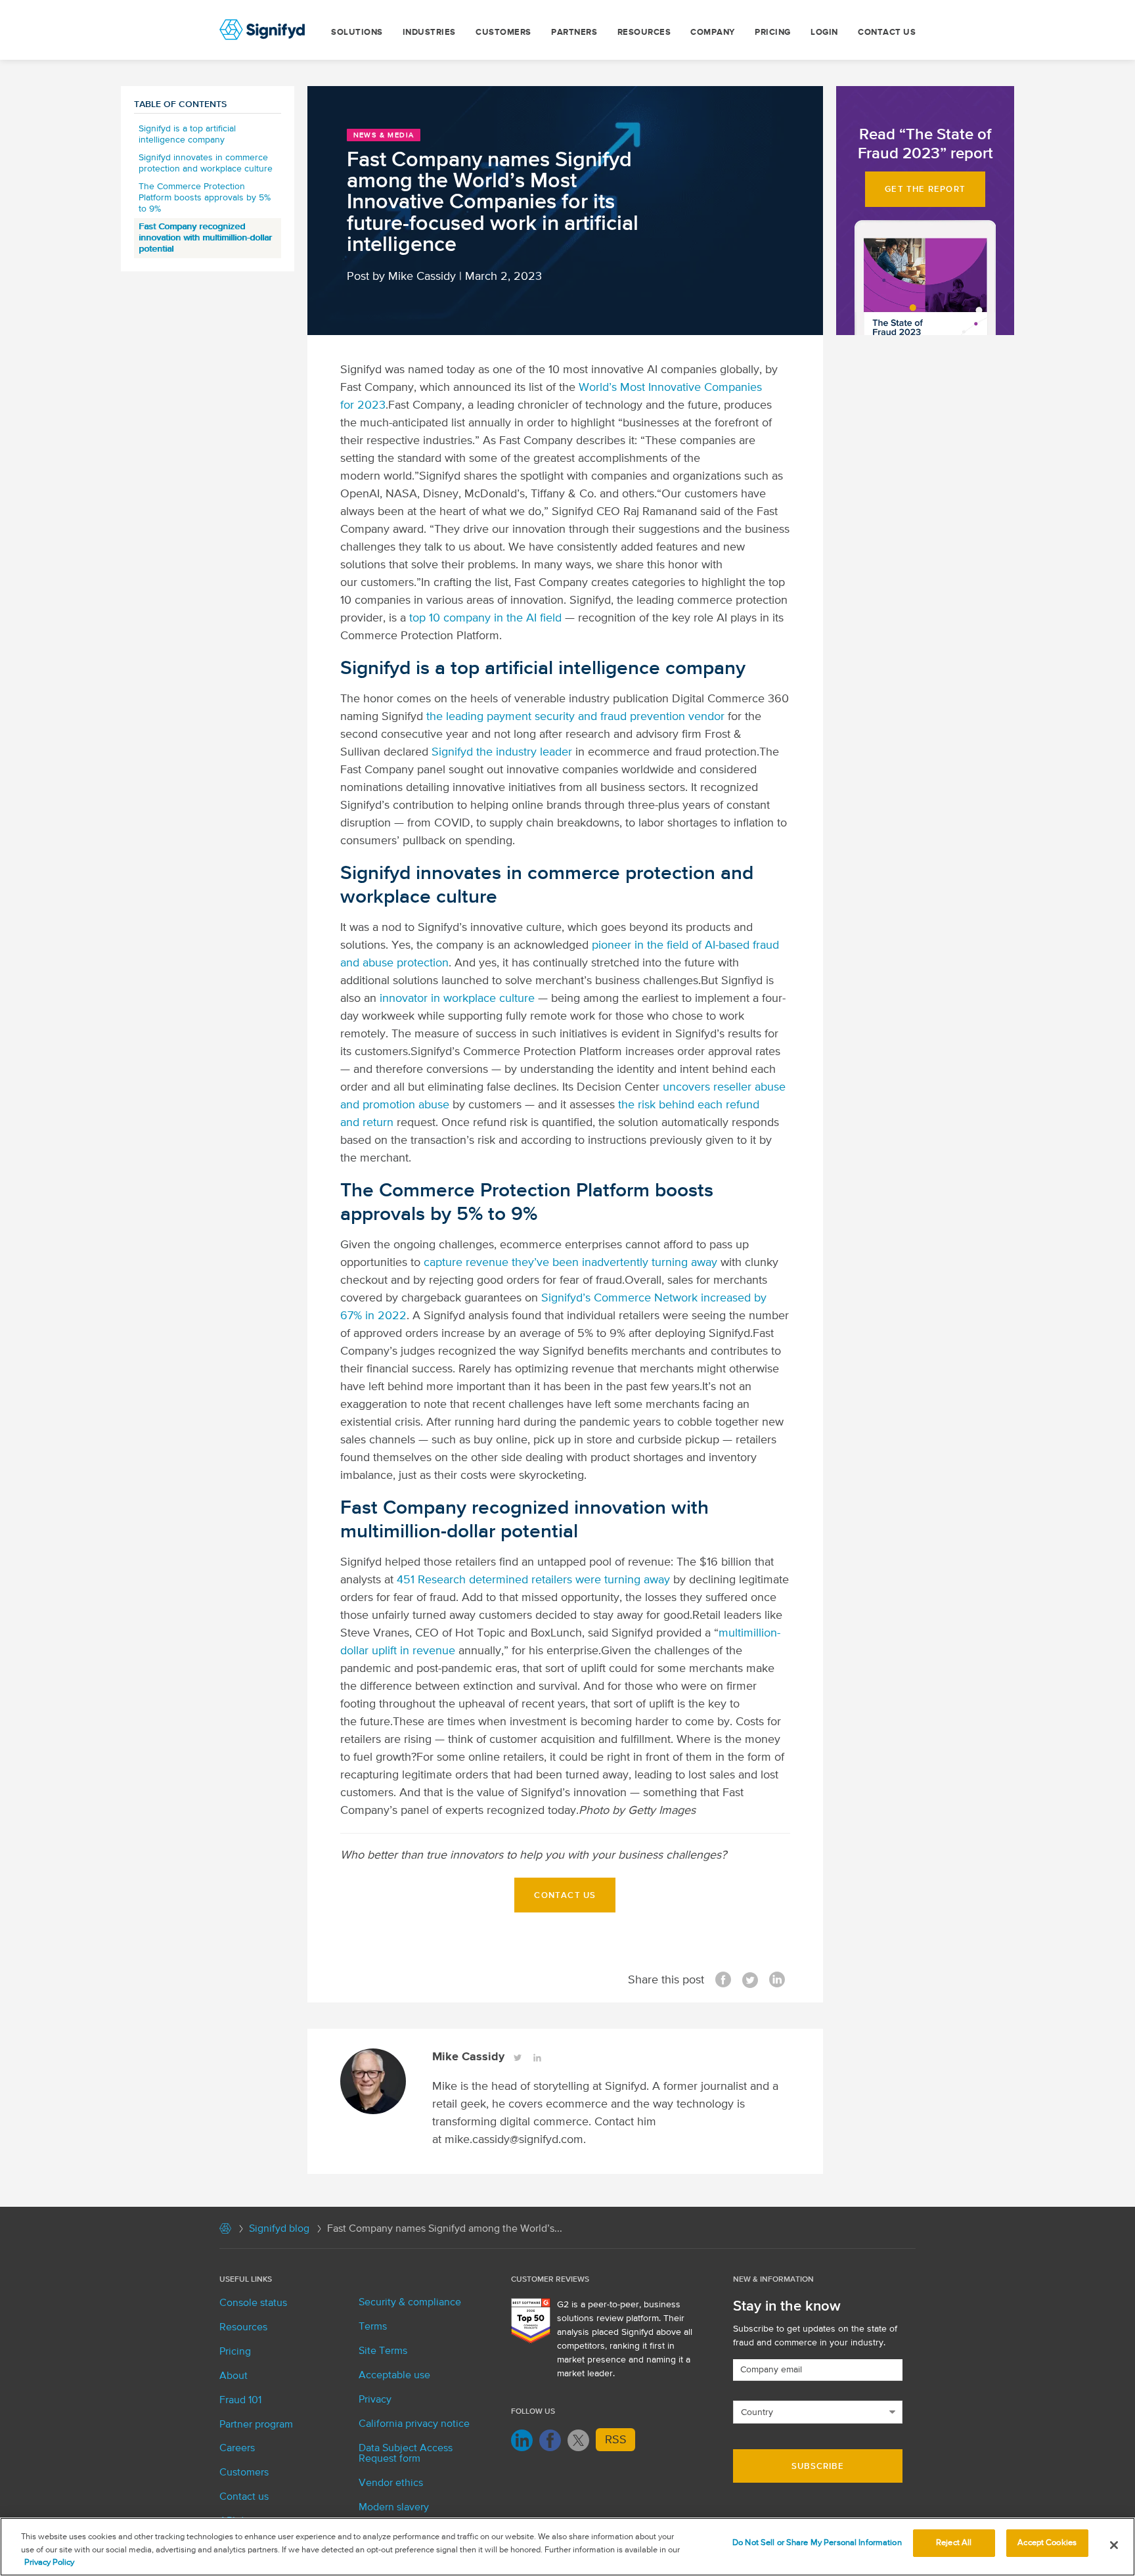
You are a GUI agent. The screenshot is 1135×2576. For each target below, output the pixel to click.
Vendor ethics (391, 2483)
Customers (503, 33)
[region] (567, 2547)
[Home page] (225, 2231)
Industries (429, 33)
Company (713, 33)
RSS (616, 2440)
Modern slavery (394, 2508)
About (234, 2376)
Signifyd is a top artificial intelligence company (187, 134)
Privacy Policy (49, 2563)
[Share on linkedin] (777, 1981)
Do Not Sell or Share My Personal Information (817, 2543)
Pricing (773, 33)
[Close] (1114, 2545)
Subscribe (818, 2467)
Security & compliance (410, 2303)
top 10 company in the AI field (485, 618)
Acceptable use (394, 2376)
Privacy (375, 2400)
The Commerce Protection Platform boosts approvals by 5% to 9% (205, 198)
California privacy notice (414, 2424)
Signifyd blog (279, 2229)
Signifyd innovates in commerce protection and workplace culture (206, 163)
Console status (253, 2303)
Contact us (887, 33)
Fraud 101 (240, 2401)
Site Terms (383, 2351)
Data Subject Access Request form (406, 2454)
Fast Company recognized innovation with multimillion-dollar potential (205, 238)
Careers (237, 2449)
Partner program (256, 2425)
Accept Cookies (1047, 2543)
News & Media (384, 135)
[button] (925, 189)
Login (824, 33)
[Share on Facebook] (723, 1981)
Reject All (954, 2543)
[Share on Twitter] (750, 1981)
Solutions (357, 33)
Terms (373, 2327)
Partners (574, 33)
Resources (644, 33)
